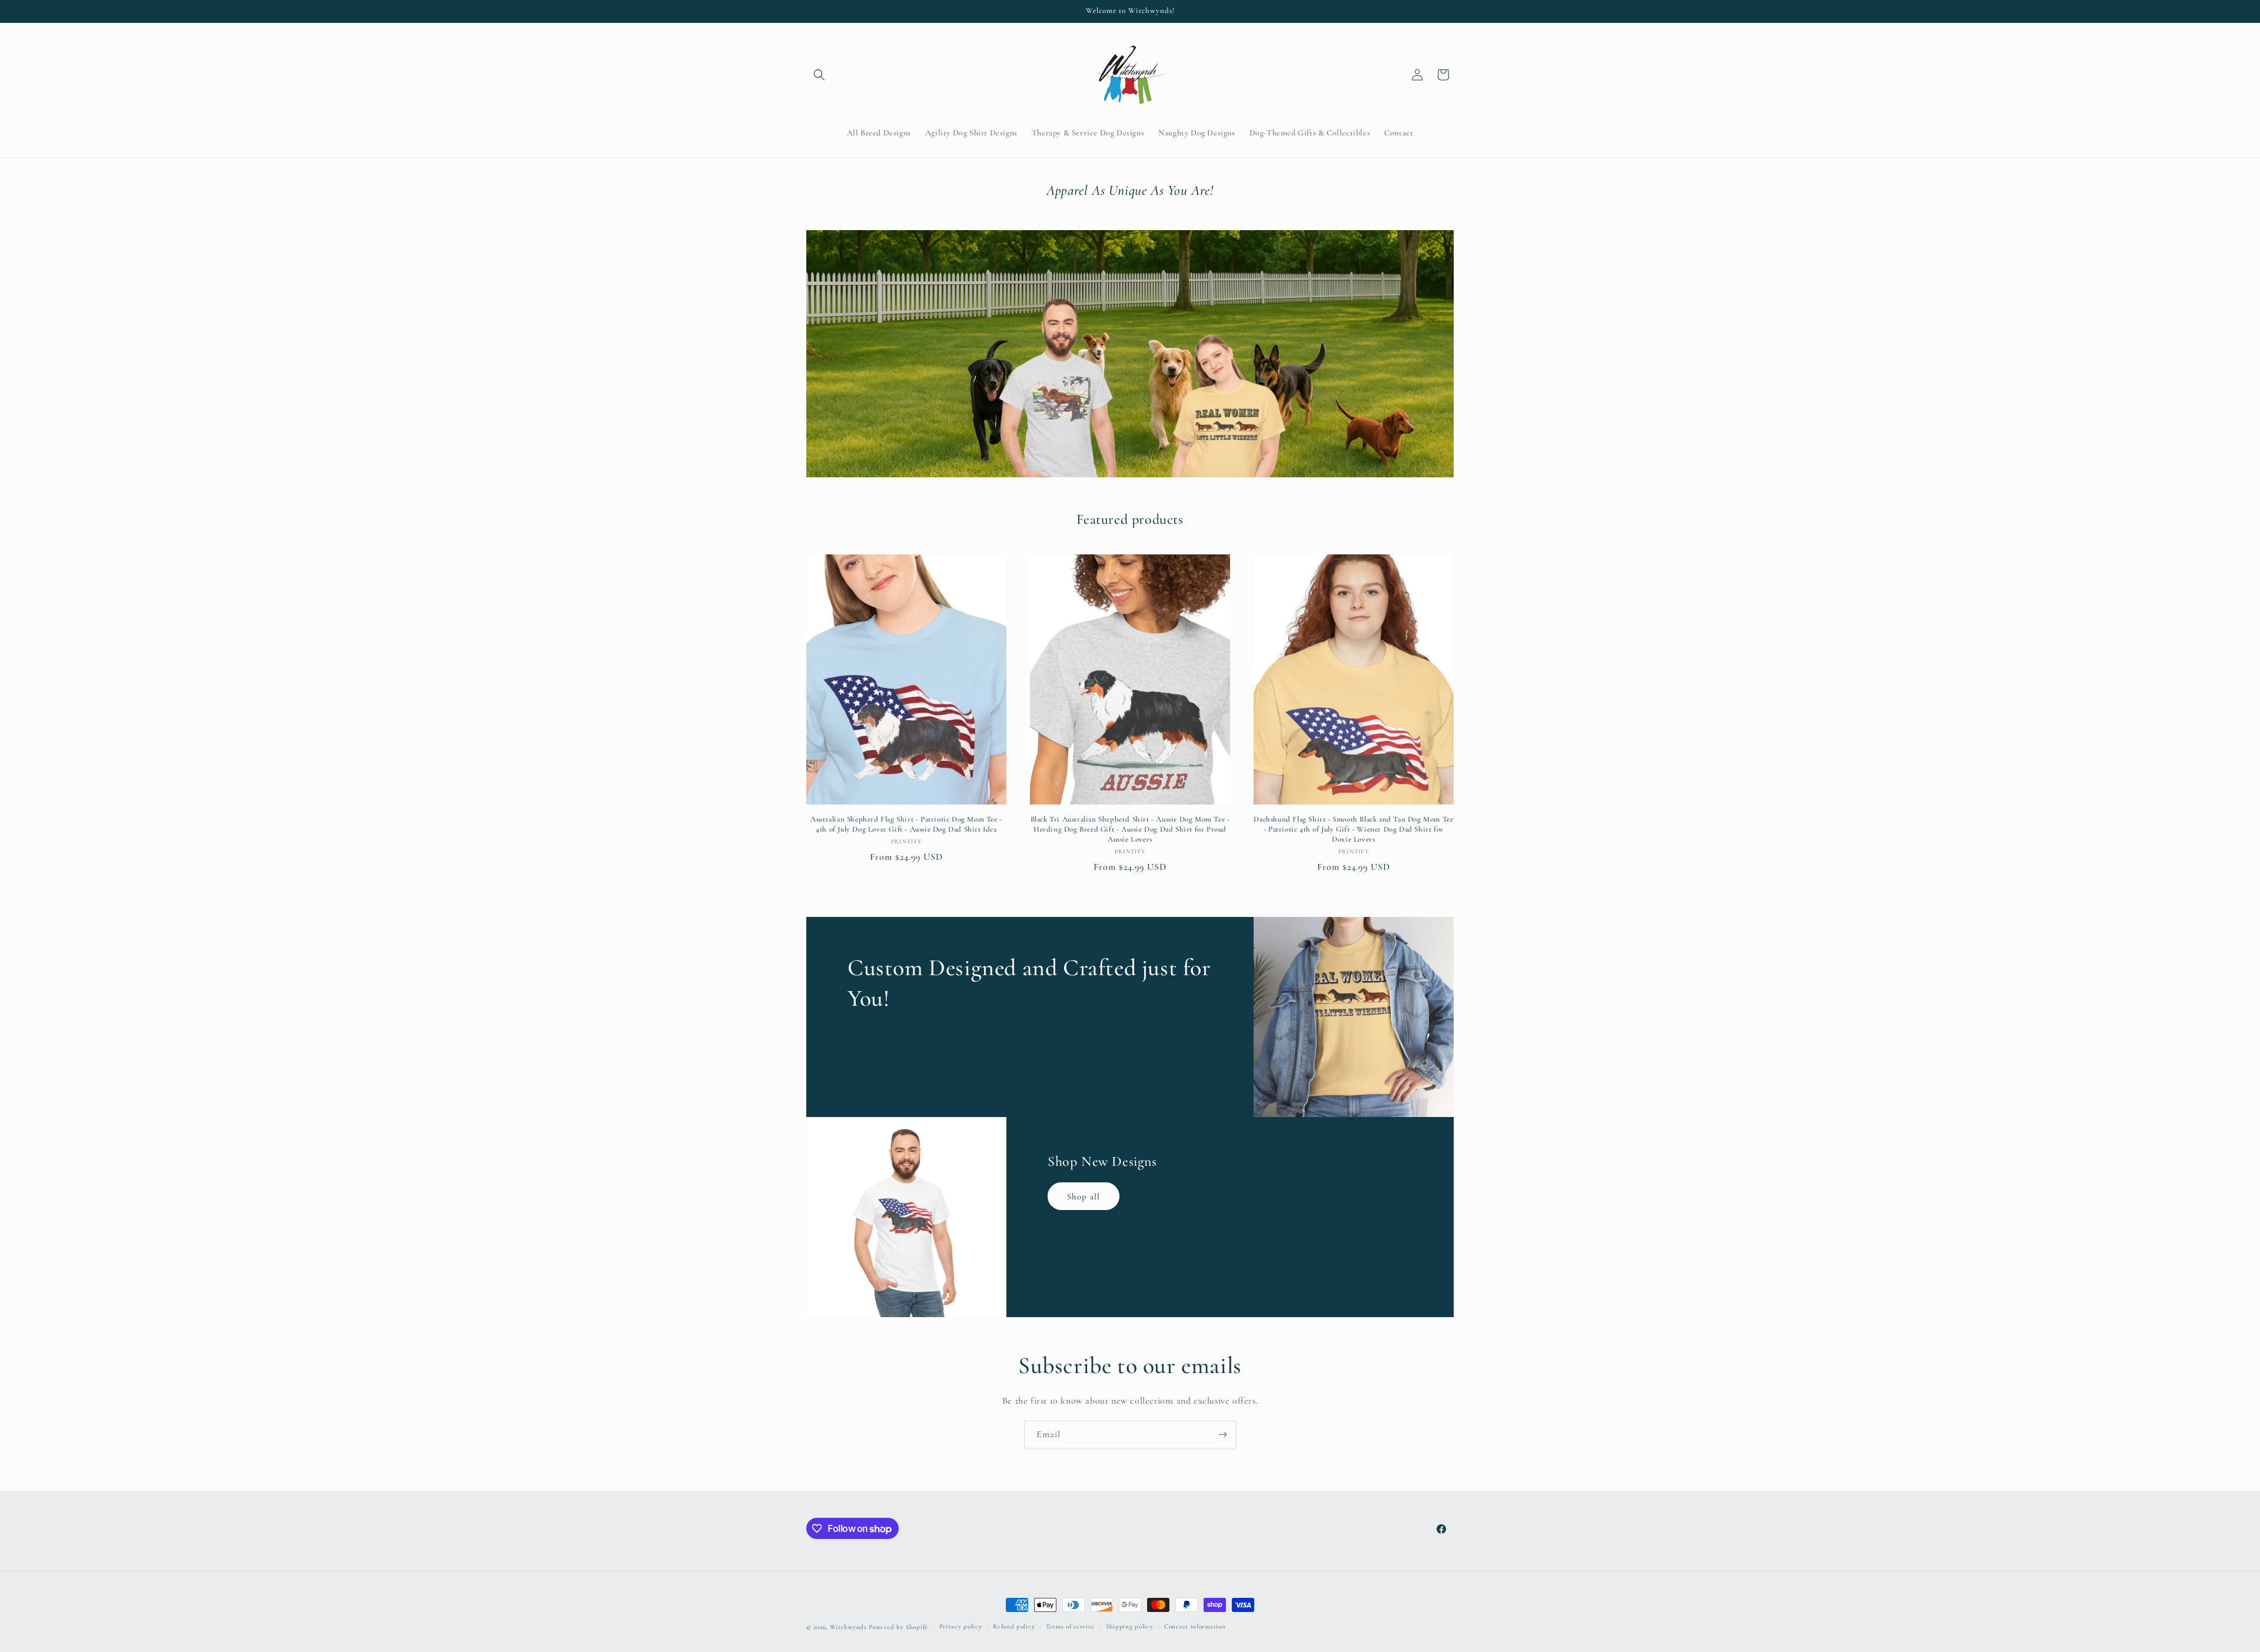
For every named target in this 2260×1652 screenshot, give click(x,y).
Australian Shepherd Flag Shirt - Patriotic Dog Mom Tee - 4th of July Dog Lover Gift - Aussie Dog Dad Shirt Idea (906, 824)
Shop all (1084, 1196)
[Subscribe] (1222, 1435)
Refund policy (1014, 1626)
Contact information (1195, 1626)
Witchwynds (848, 1627)
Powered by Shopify (898, 1627)
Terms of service (1070, 1626)
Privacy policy (961, 1626)
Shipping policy (1130, 1626)
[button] (819, 75)
